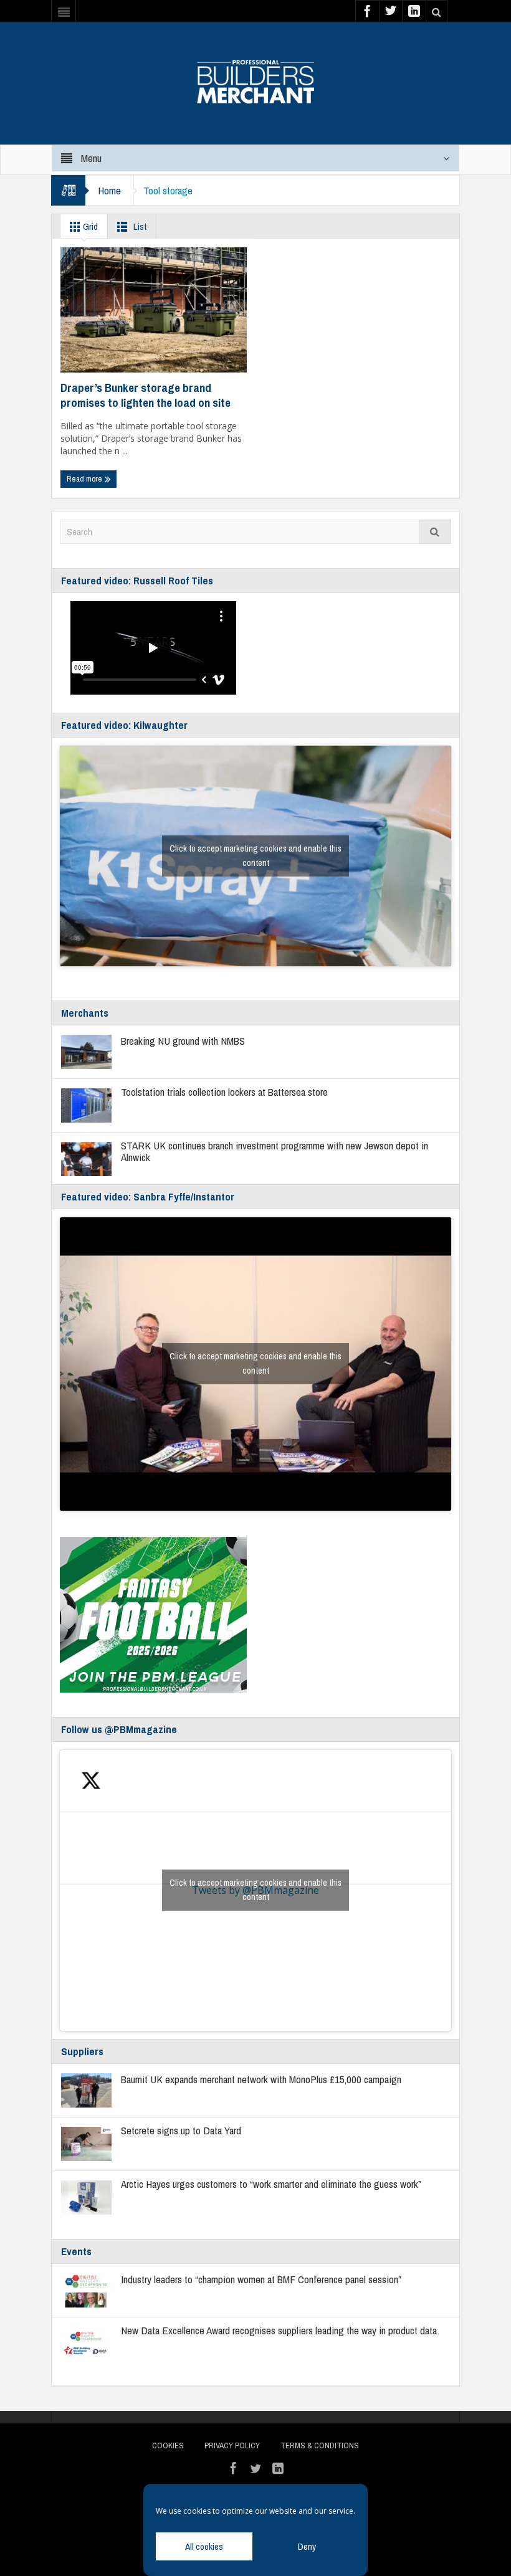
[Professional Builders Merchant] (255, 77)
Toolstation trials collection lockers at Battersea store (226, 1092)
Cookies (168, 2445)
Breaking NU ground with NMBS (183, 1041)
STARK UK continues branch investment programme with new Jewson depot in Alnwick (275, 1151)
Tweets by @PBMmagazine (255, 1890)
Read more (85, 479)
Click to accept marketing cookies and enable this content (255, 856)
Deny (307, 2546)
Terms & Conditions (320, 2445)
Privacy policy (232, 2445)
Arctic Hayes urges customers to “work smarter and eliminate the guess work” (271, 2184)
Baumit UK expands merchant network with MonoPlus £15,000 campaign (261, 2079)
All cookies (204, 2546)
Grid (89, 226)
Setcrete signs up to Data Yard (181, 2130)
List (139, 226)
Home (109, 190)
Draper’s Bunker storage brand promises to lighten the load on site (146, 395)
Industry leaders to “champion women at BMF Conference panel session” (261, 2279)
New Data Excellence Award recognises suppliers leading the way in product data (279, 2330)
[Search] (435, 532)
